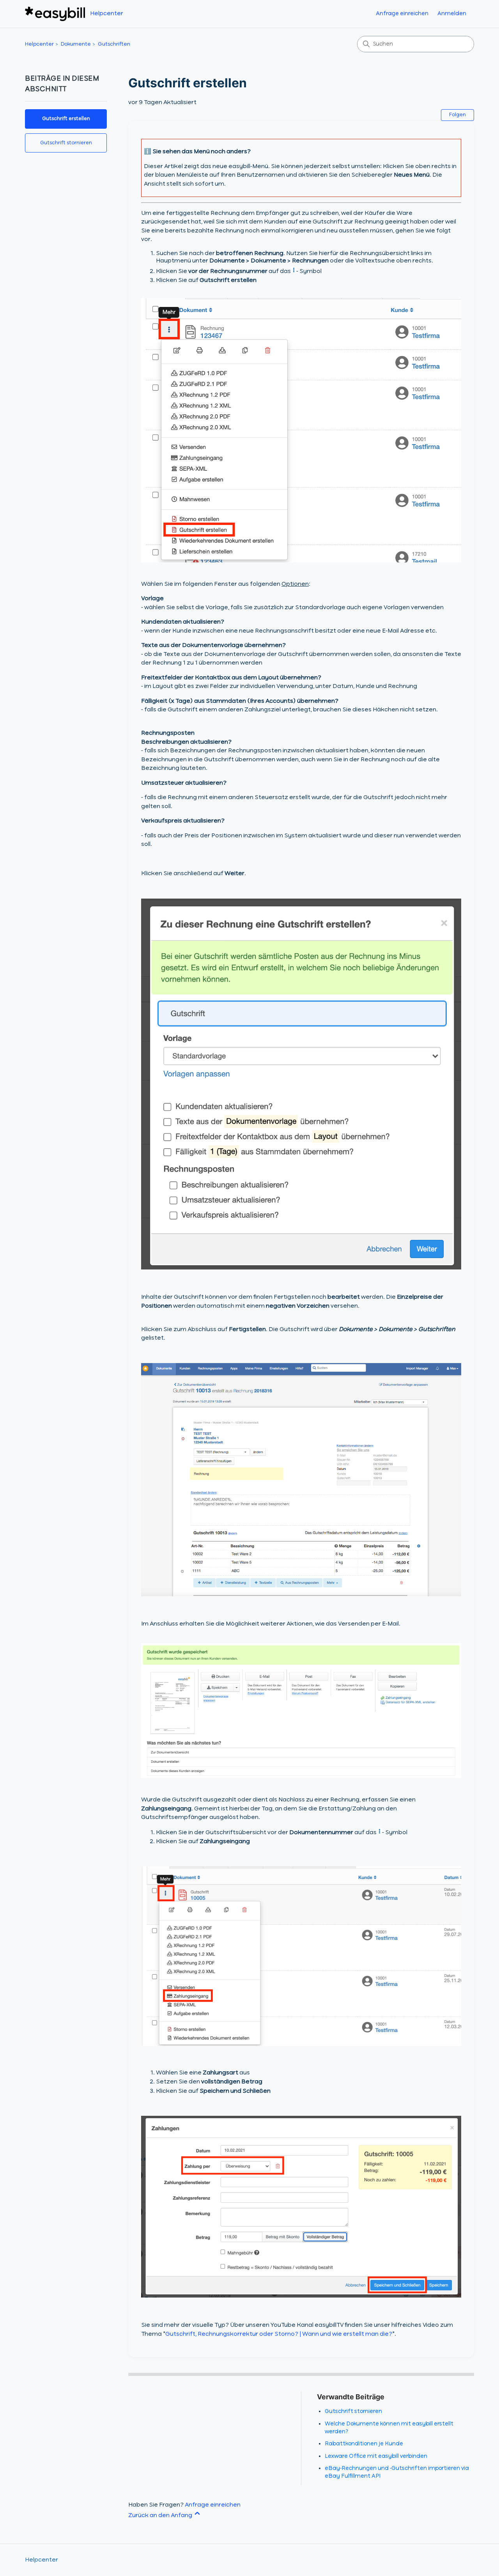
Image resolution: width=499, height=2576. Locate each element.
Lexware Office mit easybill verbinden (376, 2456)
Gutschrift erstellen (66, 119)
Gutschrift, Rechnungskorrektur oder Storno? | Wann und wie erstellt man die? (279, 2334)
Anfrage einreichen (402, 14)
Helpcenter (39, 44)
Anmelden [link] (452, 14)
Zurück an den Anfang (161, 2516)
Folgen (457, 115)
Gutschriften (114, 44)
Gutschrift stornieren (66, 143)
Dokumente (76, 44)
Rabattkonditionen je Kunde (364, 2444)
